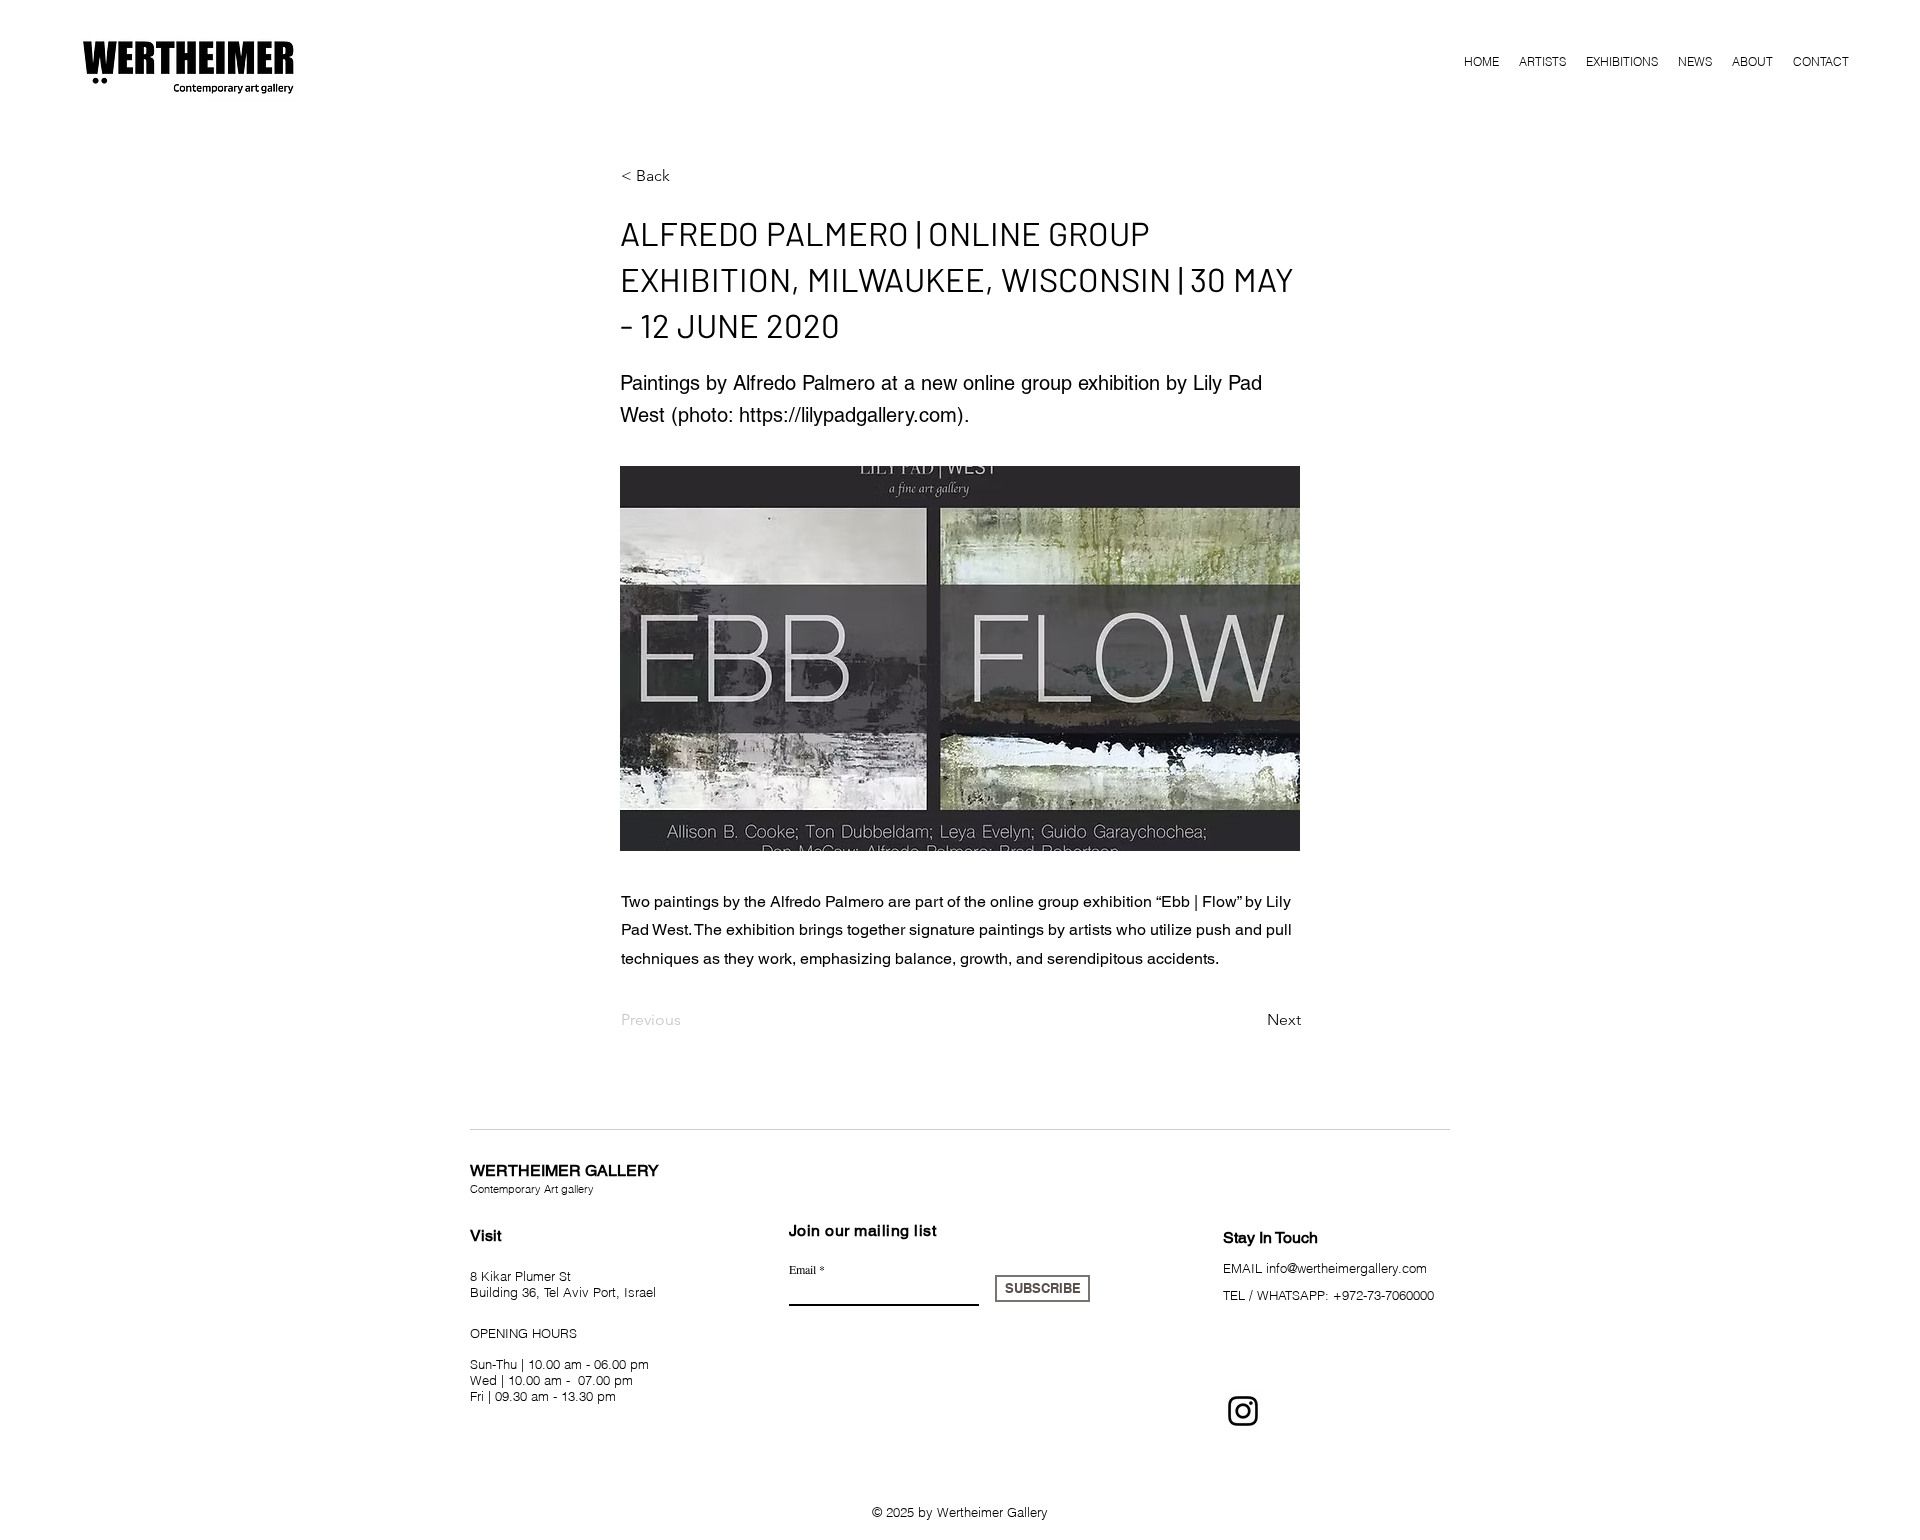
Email (802, 1269)
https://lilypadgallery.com (848, 415)
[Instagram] (1243, 1411)
